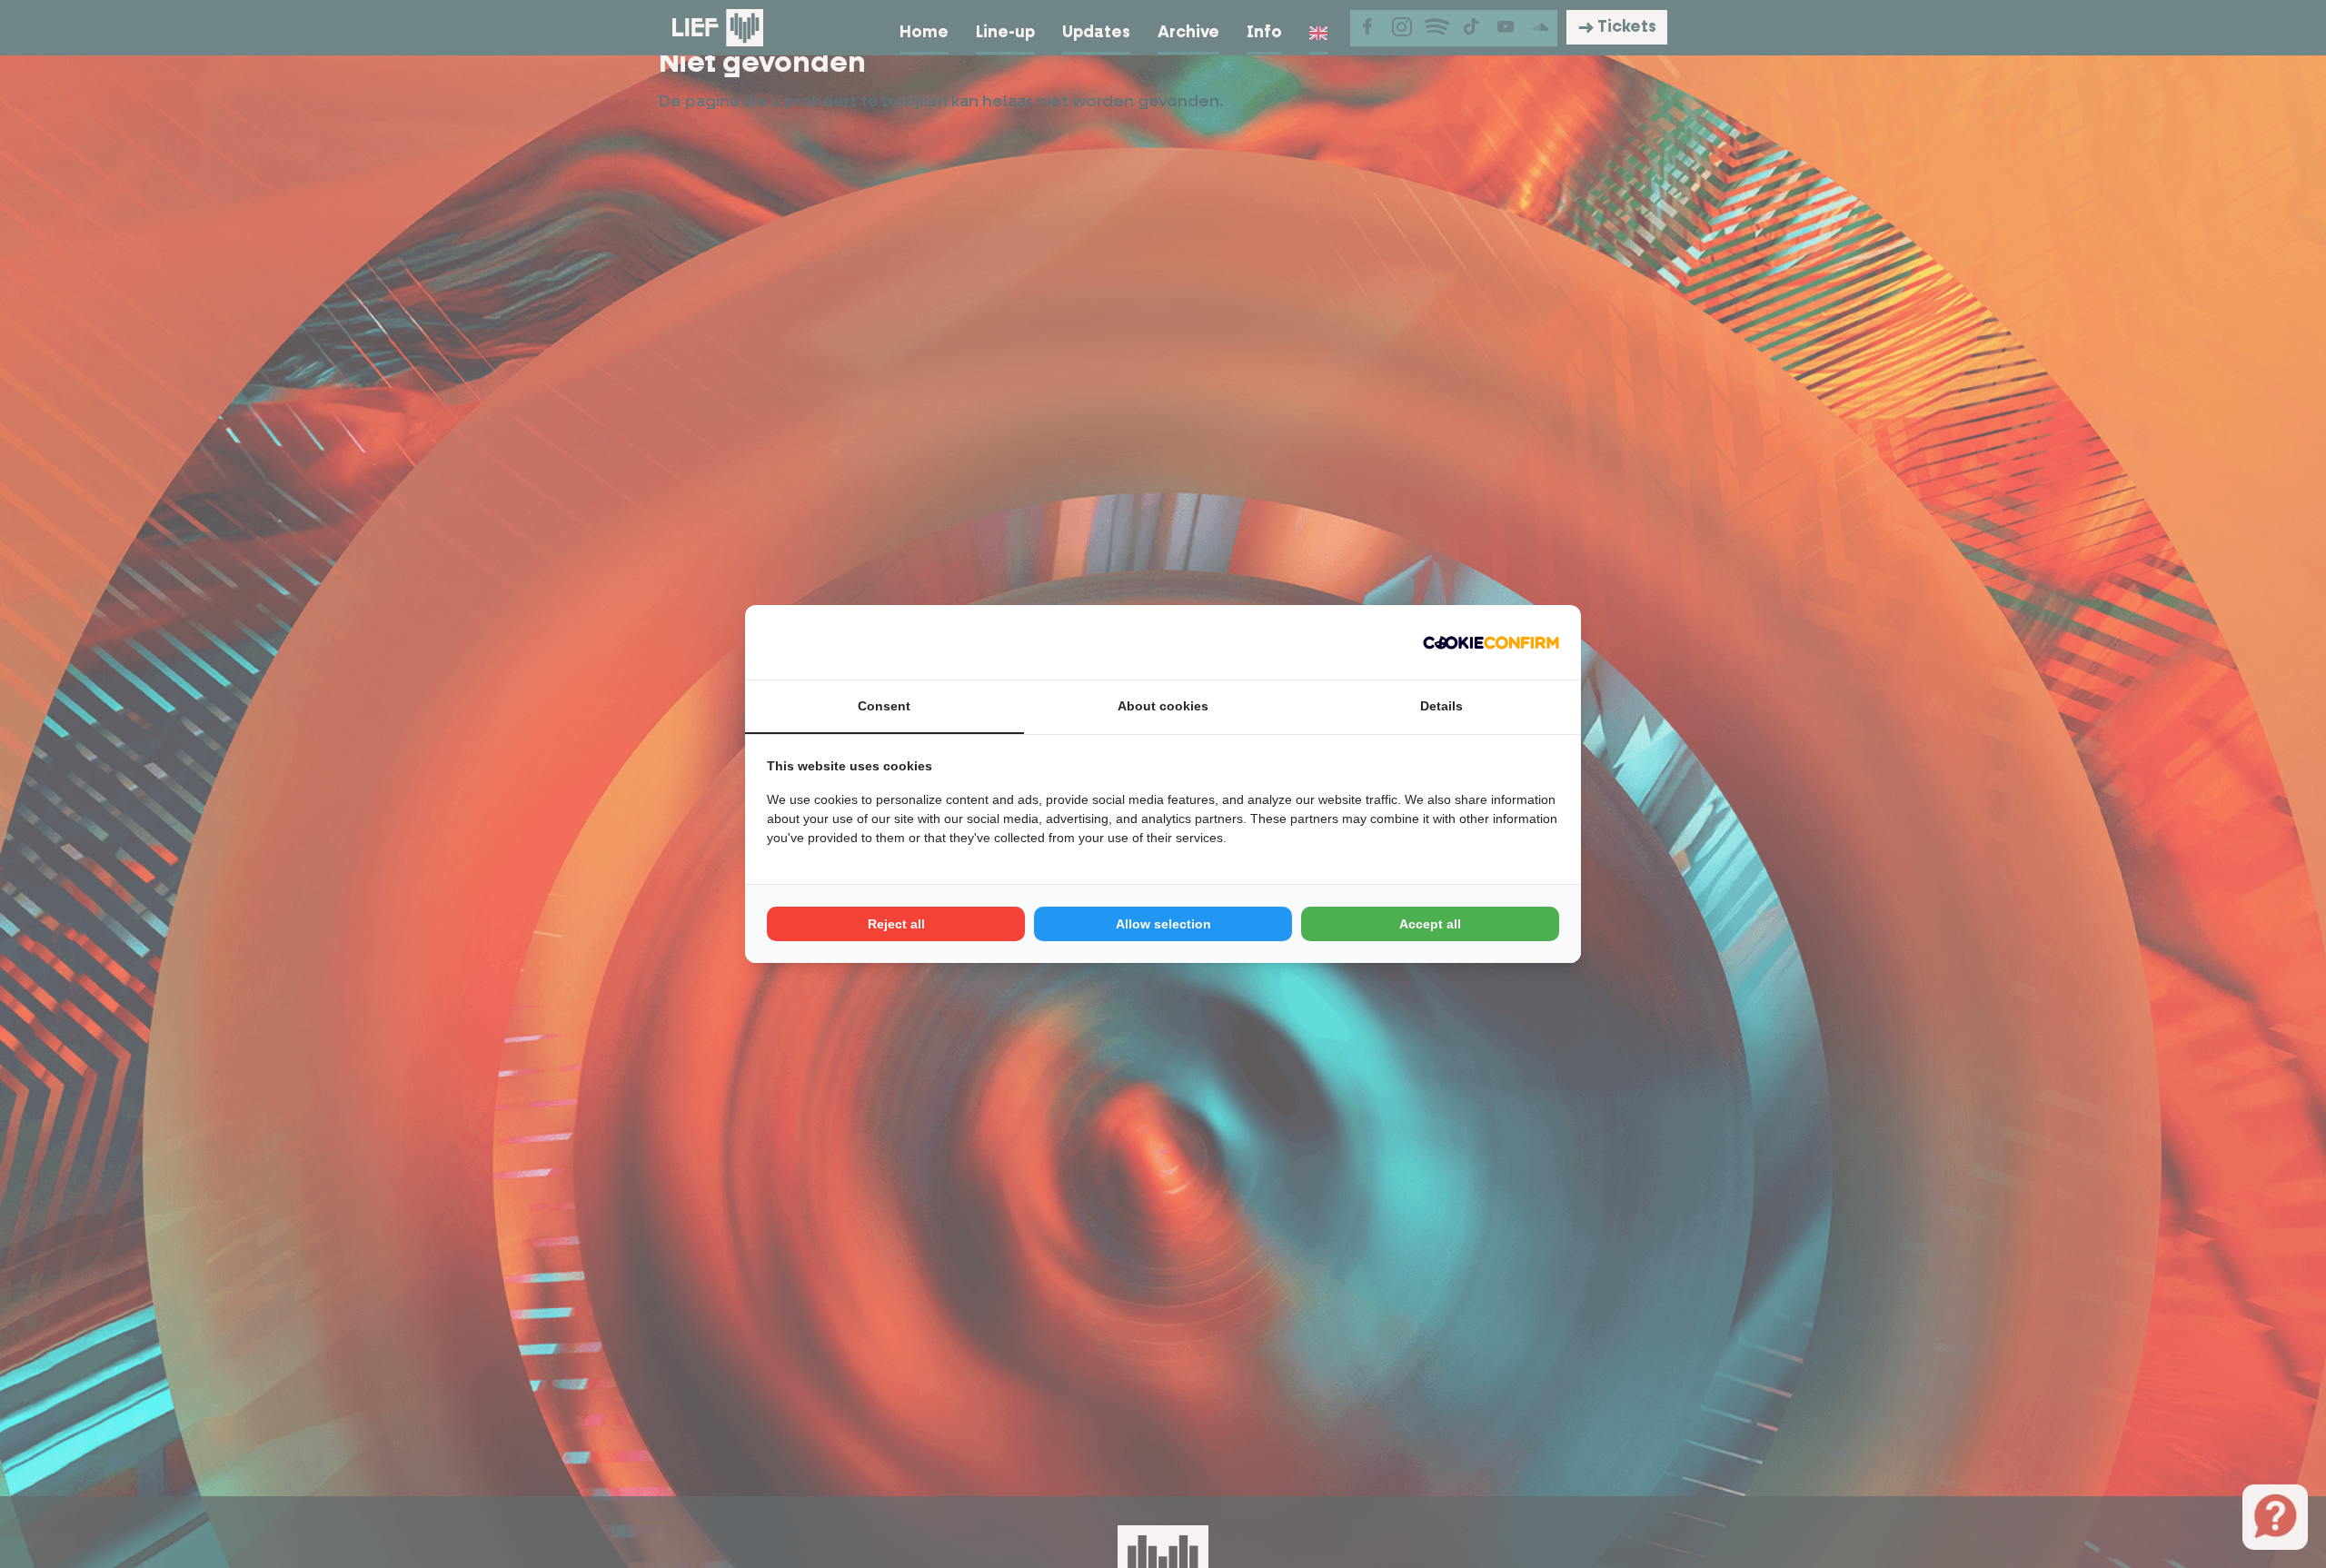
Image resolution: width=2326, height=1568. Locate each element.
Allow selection (1163, 924)
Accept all (1430, 924)
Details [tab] (1441, 706)
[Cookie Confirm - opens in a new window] (1491, 642)
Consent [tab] (884, 706)
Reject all (896, 924)
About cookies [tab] (1163, 706)
